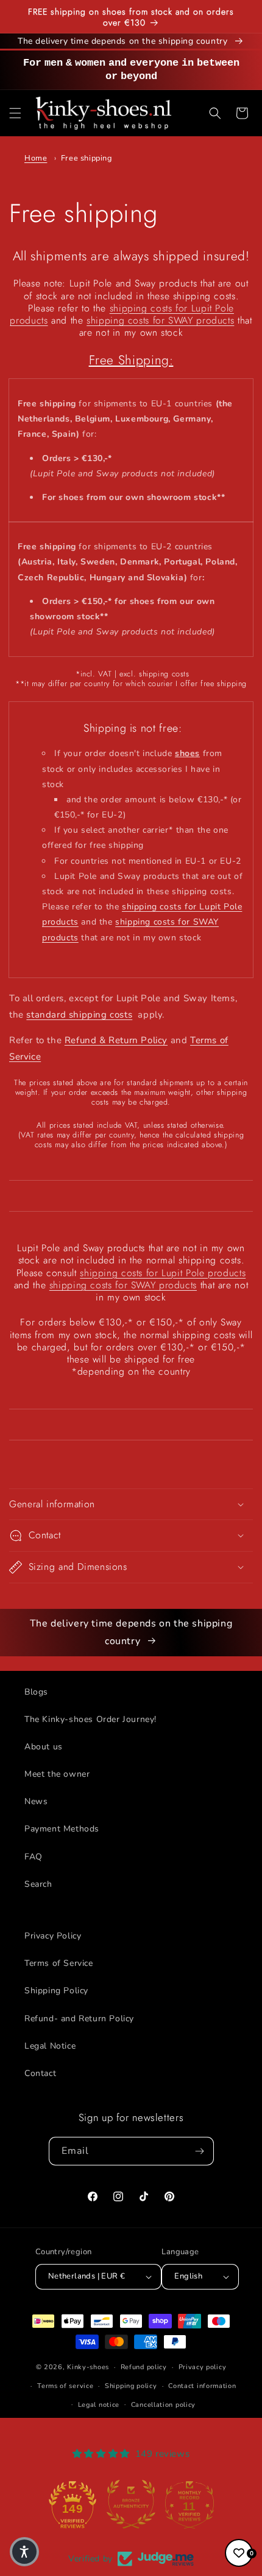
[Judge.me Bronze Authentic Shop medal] (131, 2504)
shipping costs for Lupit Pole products (163, 1273)
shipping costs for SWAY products (160, 320)
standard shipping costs (79, 1015)
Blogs (36, 1692)
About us (44, 1747)
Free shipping (87, 158)
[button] (15, 113)
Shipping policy (131, 2386)
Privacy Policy (53, 1936)
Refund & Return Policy (116, 1040)
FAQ (34, 1857)
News (36, 1801)
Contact (40, 2073)
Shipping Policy (56, 1991)
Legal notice (99, 2405)
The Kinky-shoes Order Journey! (90, 1719)
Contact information (202, 2386)
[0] (239, 2553)
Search (38, 1884)
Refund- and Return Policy (79, 2019)
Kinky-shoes (88, 2367)
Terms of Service (59, 1963)
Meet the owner (57, 1774)
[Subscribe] (200, 2151)
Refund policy (144, 2367)
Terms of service (65, 2386)
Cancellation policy (163, 2405)
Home (36, 158)
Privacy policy (203, 2367)
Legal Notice (50, 2046)
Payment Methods (62, 1829)
